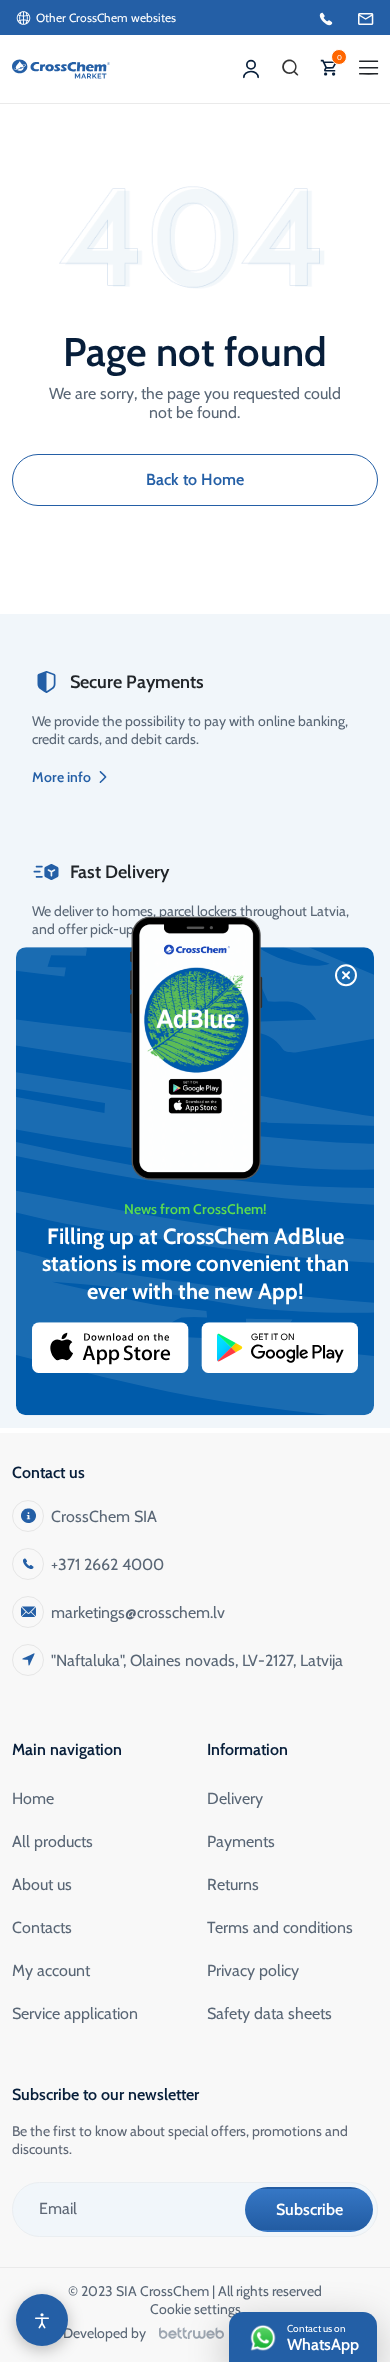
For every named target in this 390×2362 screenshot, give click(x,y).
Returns (233, 1884)
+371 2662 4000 (107, 1564)
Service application (75, 2013)
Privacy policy (253, 1970)
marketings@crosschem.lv (138, 1612)
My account (51, 1970)
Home (33, 1798)
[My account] (251, 69)
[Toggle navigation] (368, 68)
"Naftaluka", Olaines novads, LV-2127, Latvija (197, 1660)
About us (42, 1884)
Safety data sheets (269, 2013)
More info (61, 777)
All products (52, 1841)
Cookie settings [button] (195, 2309)
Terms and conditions (280, 1927)
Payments (241, 1841)
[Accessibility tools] (42, 2320)
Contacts (42, 1927)
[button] (290, 69)
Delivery (235, 1798)
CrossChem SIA (104, 1516)
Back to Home (195, 479)
